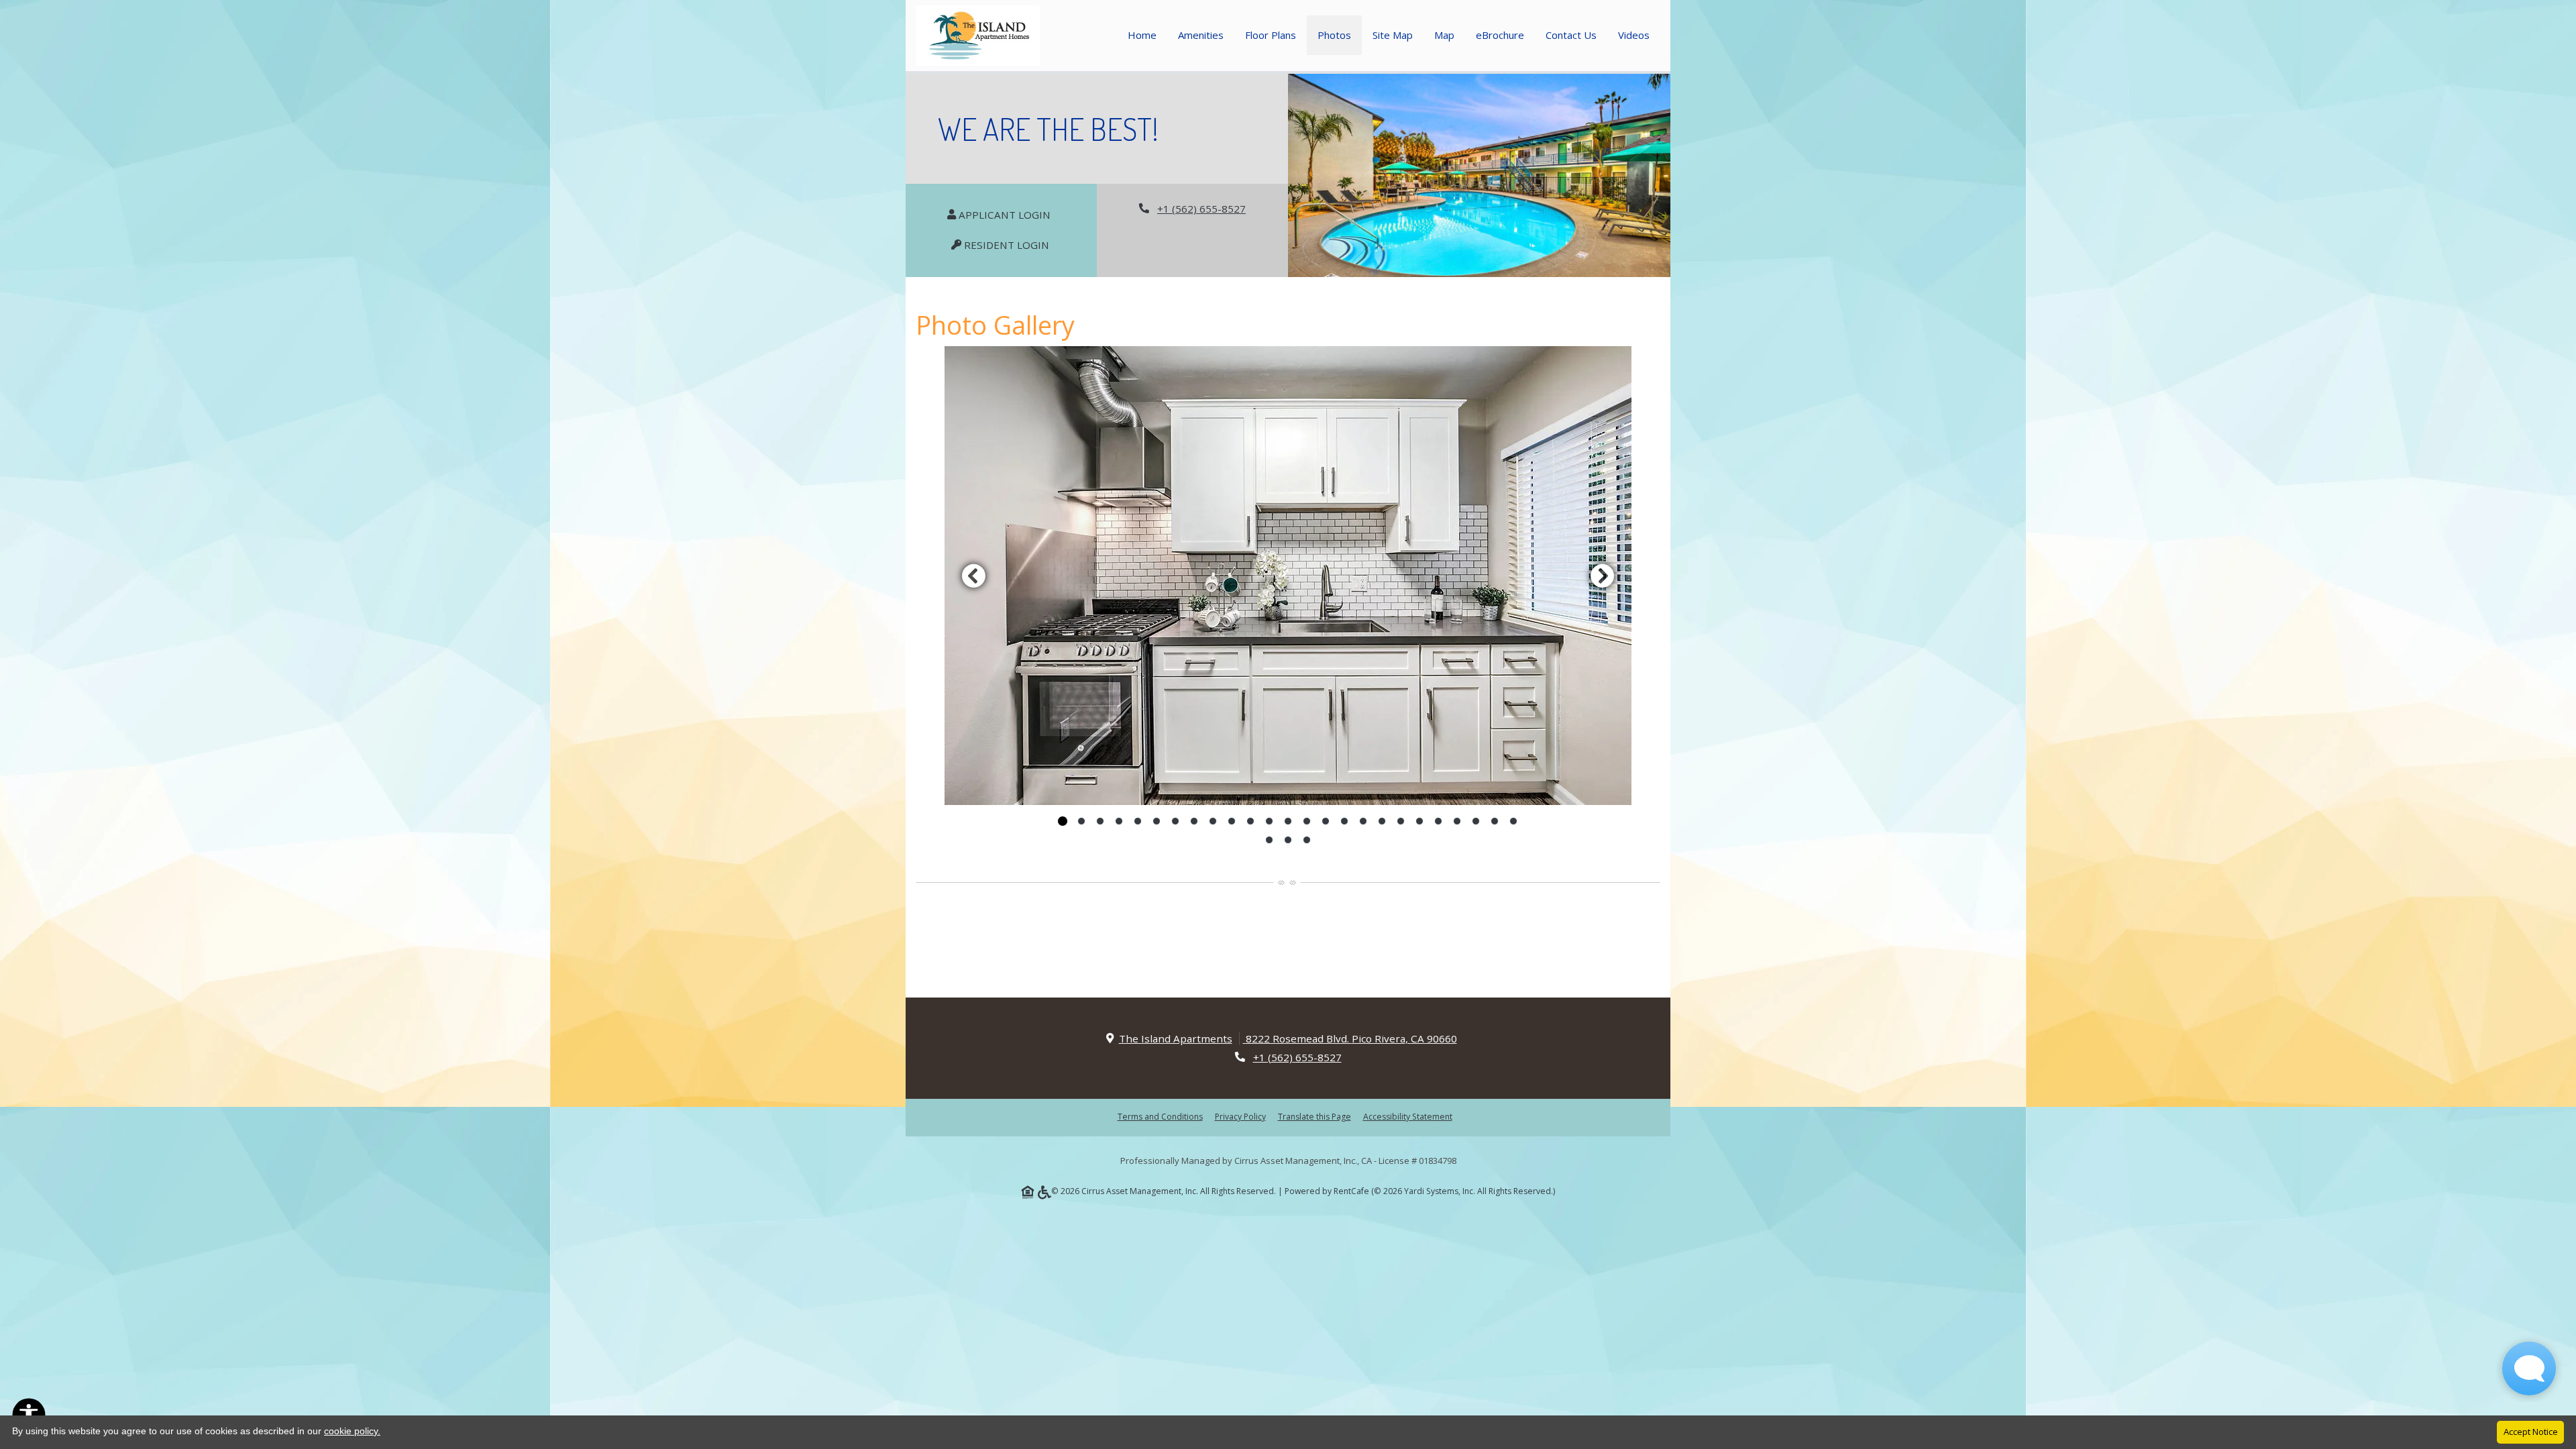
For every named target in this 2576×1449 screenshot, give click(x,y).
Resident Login (1013, 245)
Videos (1634, 35)
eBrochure (1500, 35)
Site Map (1393, 35)
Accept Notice (2531, 1432)
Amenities (1201, 35)
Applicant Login (1011, 214)
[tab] (1063, 821)
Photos (1334, 35)
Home (1142, 35)
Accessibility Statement (1408, 1116)
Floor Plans (1271, 35)
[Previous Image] (973, 576)
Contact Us (1571, 35)
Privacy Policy (1240, 1116)
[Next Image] (1603, 576)
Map (1444, 35)
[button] (1288, 576)
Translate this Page (1314, 1116)
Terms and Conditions (1160, 1116)
